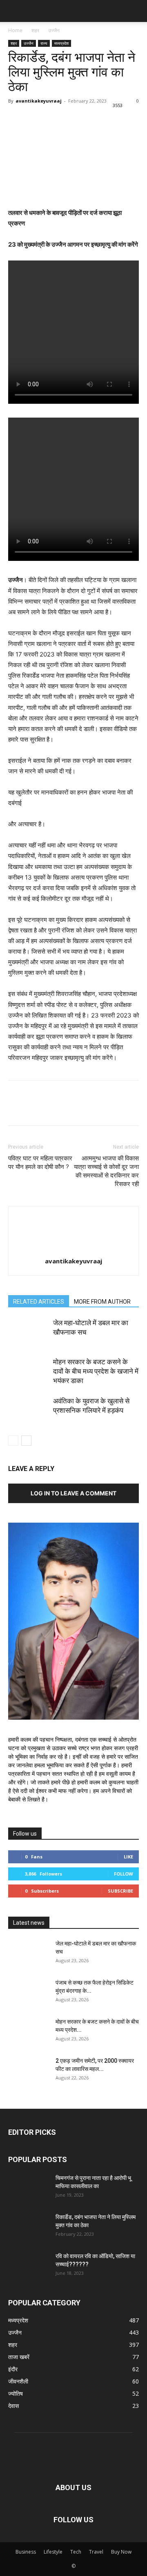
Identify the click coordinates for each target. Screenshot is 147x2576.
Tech (76, 2552)
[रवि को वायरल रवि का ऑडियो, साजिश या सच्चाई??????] (29, 2266)
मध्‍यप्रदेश (61, 43)
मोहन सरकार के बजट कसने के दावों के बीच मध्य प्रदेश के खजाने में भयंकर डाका (96, 1371)
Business (26, 2552)
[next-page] (26, 1441)
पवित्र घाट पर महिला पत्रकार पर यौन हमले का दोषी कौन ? (40, 1163)
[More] (92, 119)
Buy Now (121, 2552)
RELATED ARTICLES (39, 1302)
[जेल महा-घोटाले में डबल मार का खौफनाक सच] (29, 1332)
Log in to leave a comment (73, 1493)
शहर (35, 30)
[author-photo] (73, 1221)
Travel (96, 2552)
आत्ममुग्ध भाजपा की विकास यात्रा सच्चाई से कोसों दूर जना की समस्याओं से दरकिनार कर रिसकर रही (106, 1171)
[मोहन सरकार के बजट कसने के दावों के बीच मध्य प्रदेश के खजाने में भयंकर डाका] (29, 1371)
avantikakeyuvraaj (39, 101)
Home (15, 30)
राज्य (44, 43)
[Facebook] (16, 119)
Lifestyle (53, 2552)
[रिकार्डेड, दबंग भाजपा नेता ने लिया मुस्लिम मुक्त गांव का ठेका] (29, 2227)
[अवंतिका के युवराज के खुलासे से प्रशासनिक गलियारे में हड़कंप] (29, 1411)
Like (128, 1857)
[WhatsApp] (73, 119)
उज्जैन (54, 30)
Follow (124, 1874)
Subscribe (120, 1891)
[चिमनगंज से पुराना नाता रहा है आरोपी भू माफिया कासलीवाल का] (29, 2188)
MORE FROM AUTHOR (102, 1302)
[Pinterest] (54, 119)
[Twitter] (35, 119)
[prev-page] (13, 1441)
